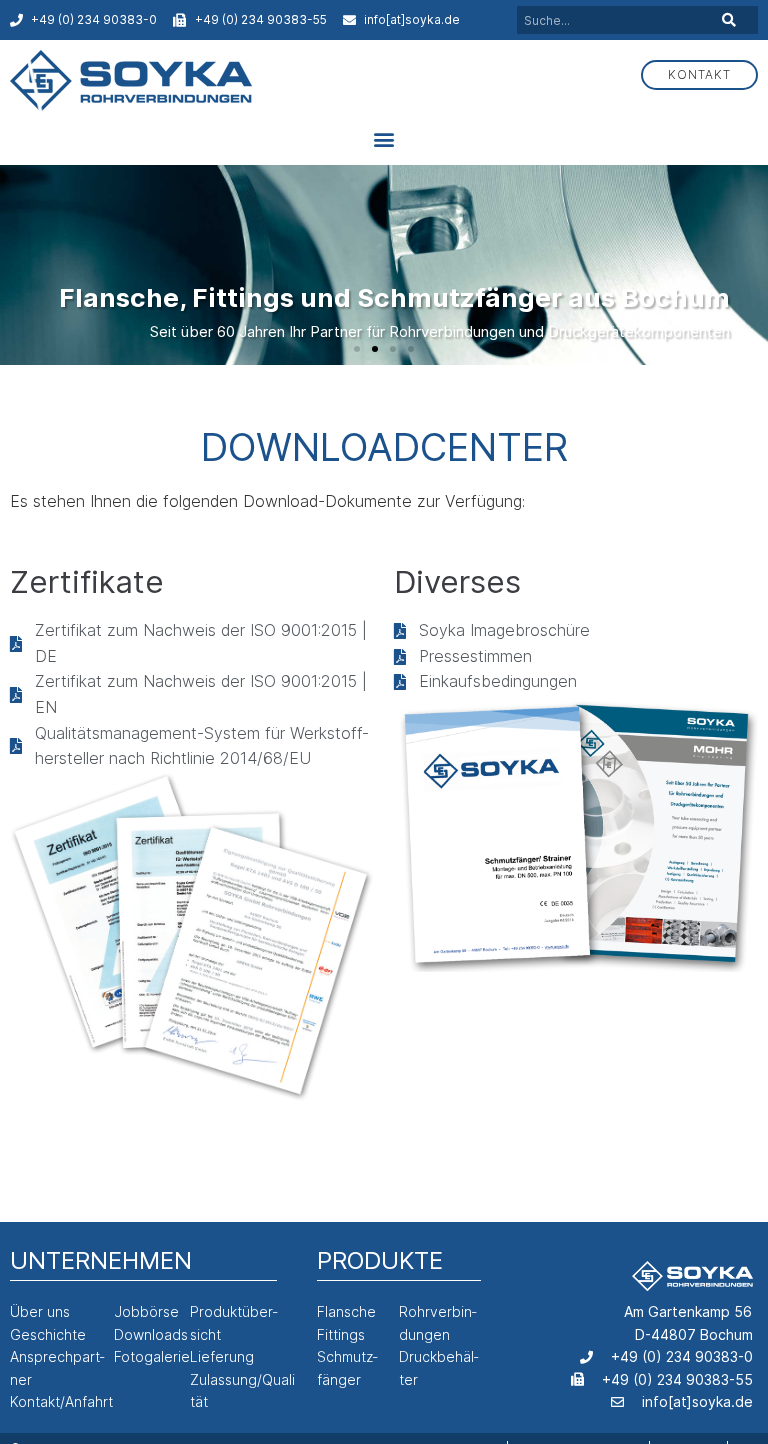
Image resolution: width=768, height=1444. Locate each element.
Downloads (151, 1334)
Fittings (341, 1334)
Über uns (40, 1311)
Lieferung (222, 1356)
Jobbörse (146, 1311)
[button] (384, 138)
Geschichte (48, 1334)
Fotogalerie (152, 1356)
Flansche (346, 1311)
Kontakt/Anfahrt (61, 1401)
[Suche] (727, 20)
